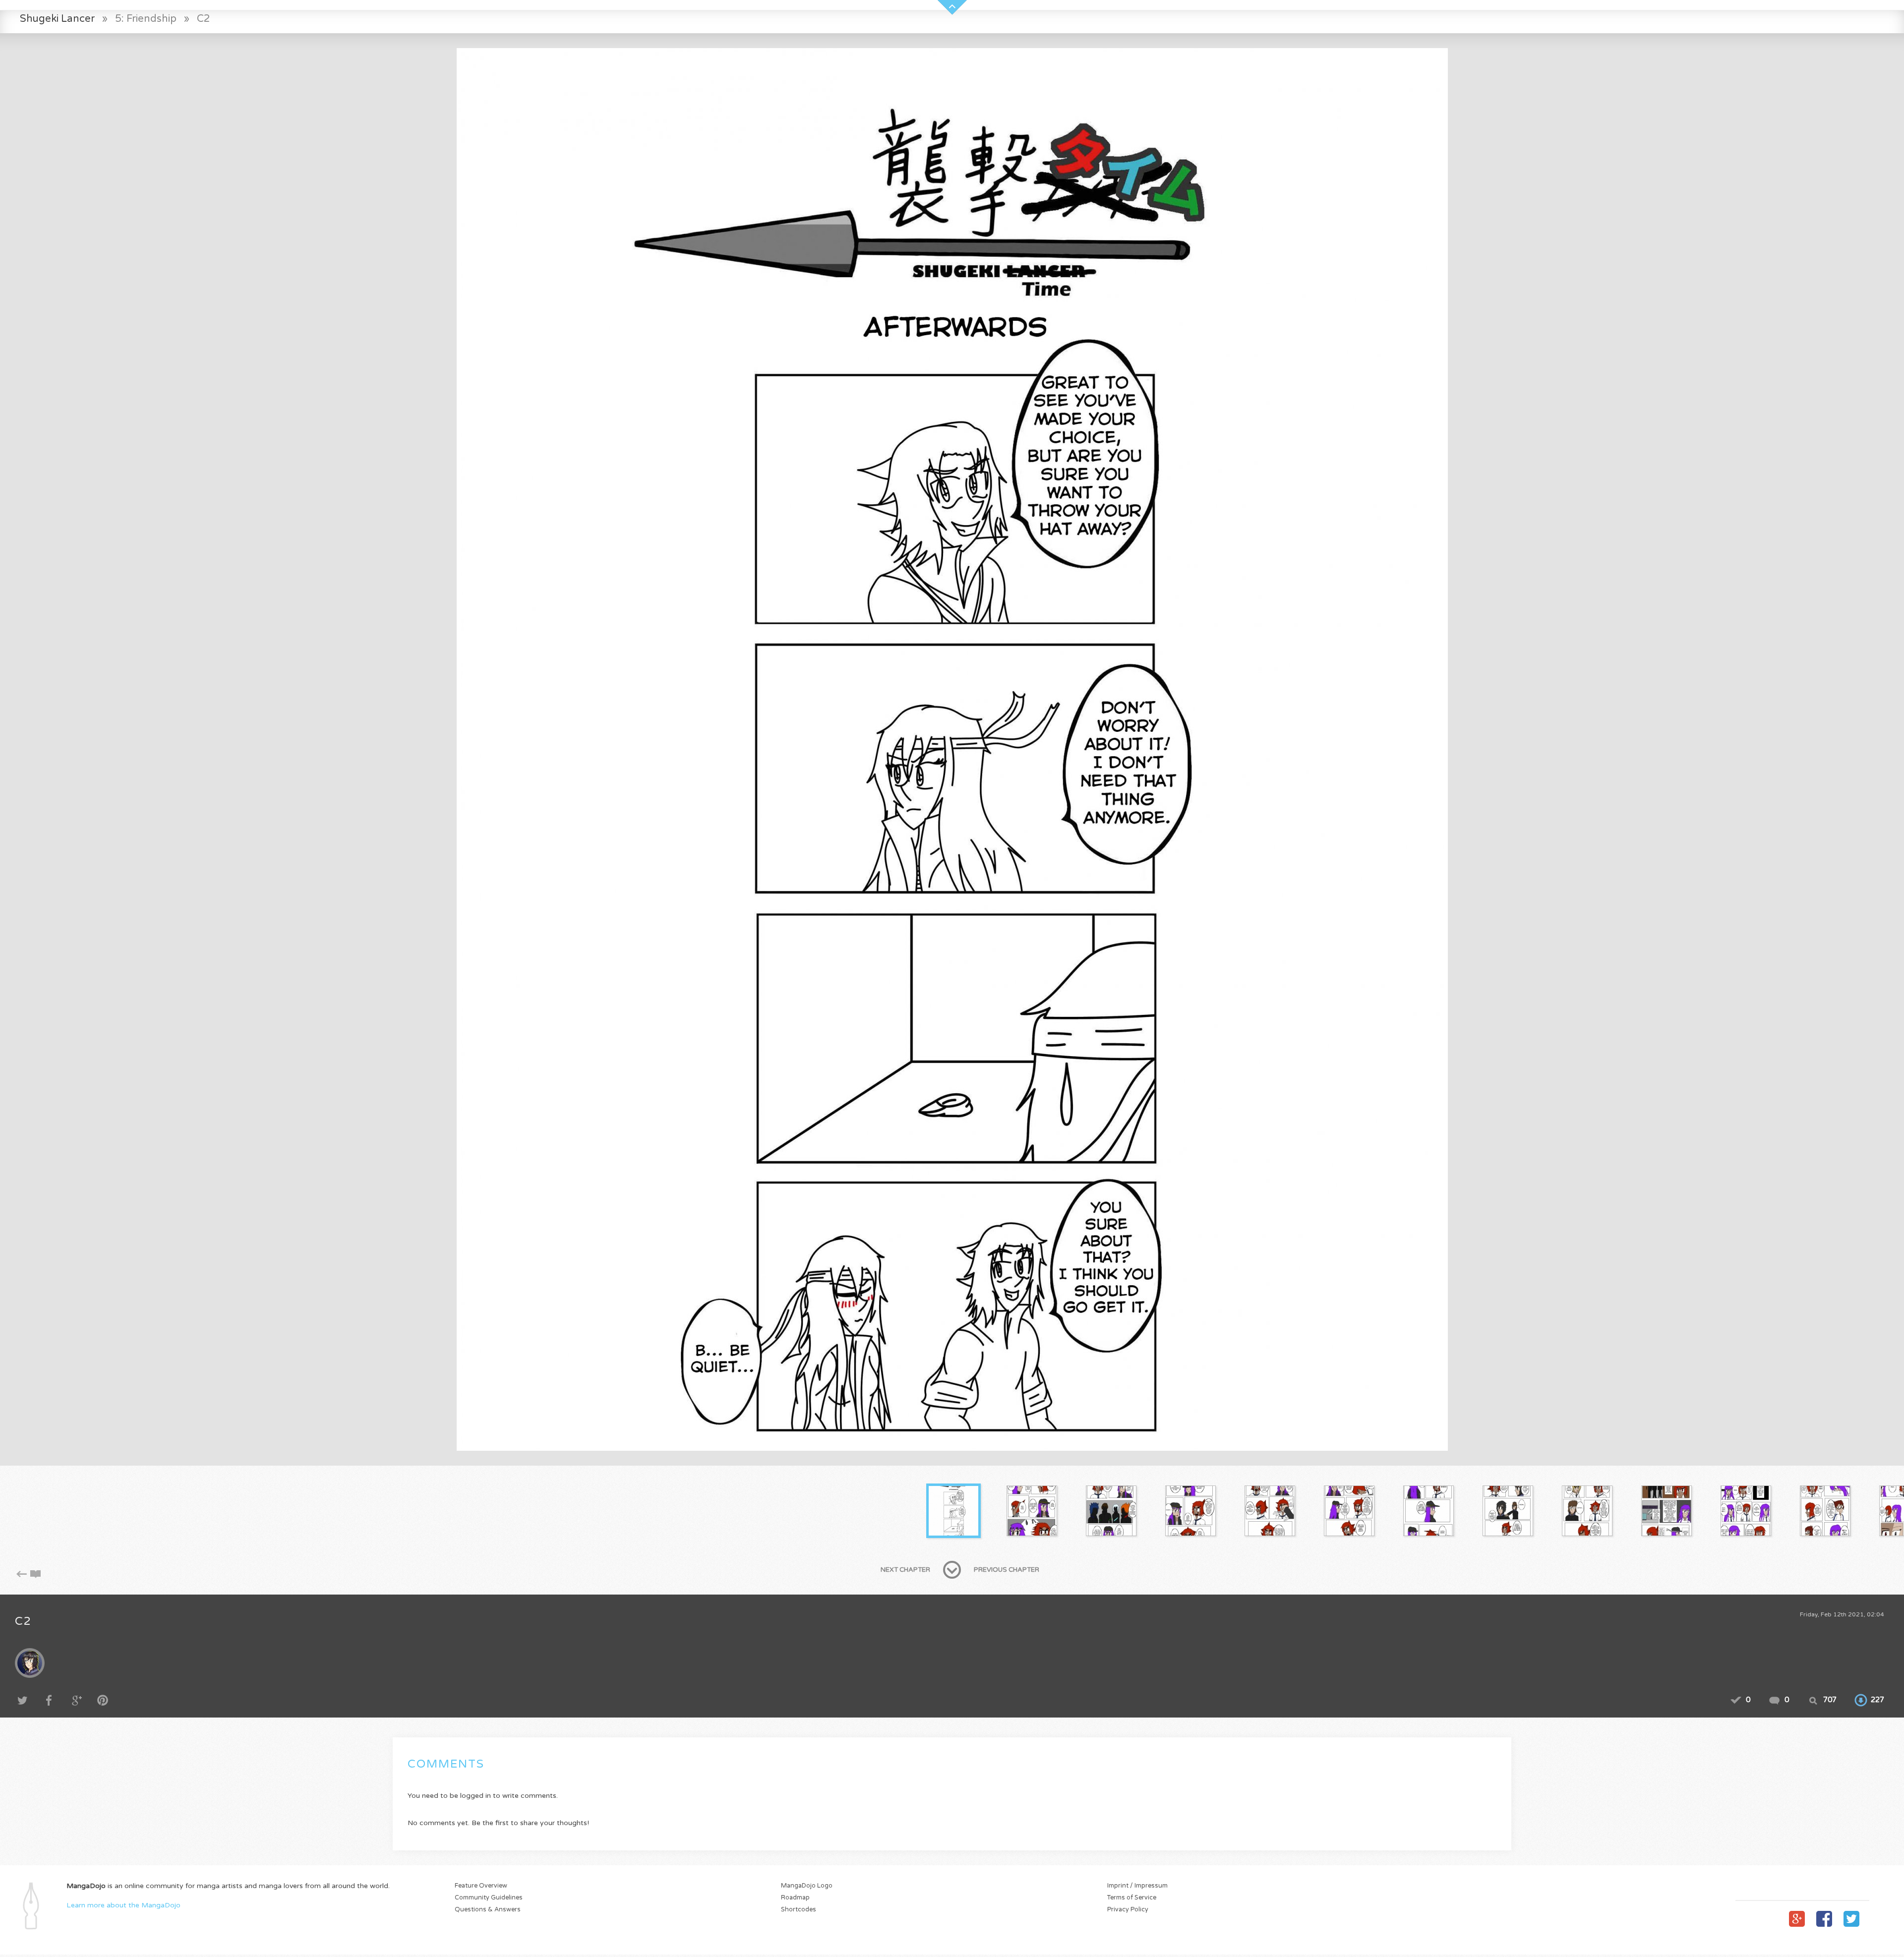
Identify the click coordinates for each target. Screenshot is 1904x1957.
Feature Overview (481, 1886)
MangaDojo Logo (807, 1886)
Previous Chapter (1007, 1570)
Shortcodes (799, 1910)
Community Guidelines (489, 1898)
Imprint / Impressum (1137, 1886)
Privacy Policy (1128, 1910)
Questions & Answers (488, 1910)
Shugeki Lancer (57, 19)
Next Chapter (905, 1570)
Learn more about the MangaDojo (123, 1905)
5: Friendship (146, 19)
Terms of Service (1132, 1898)
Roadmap (795, 1898)
